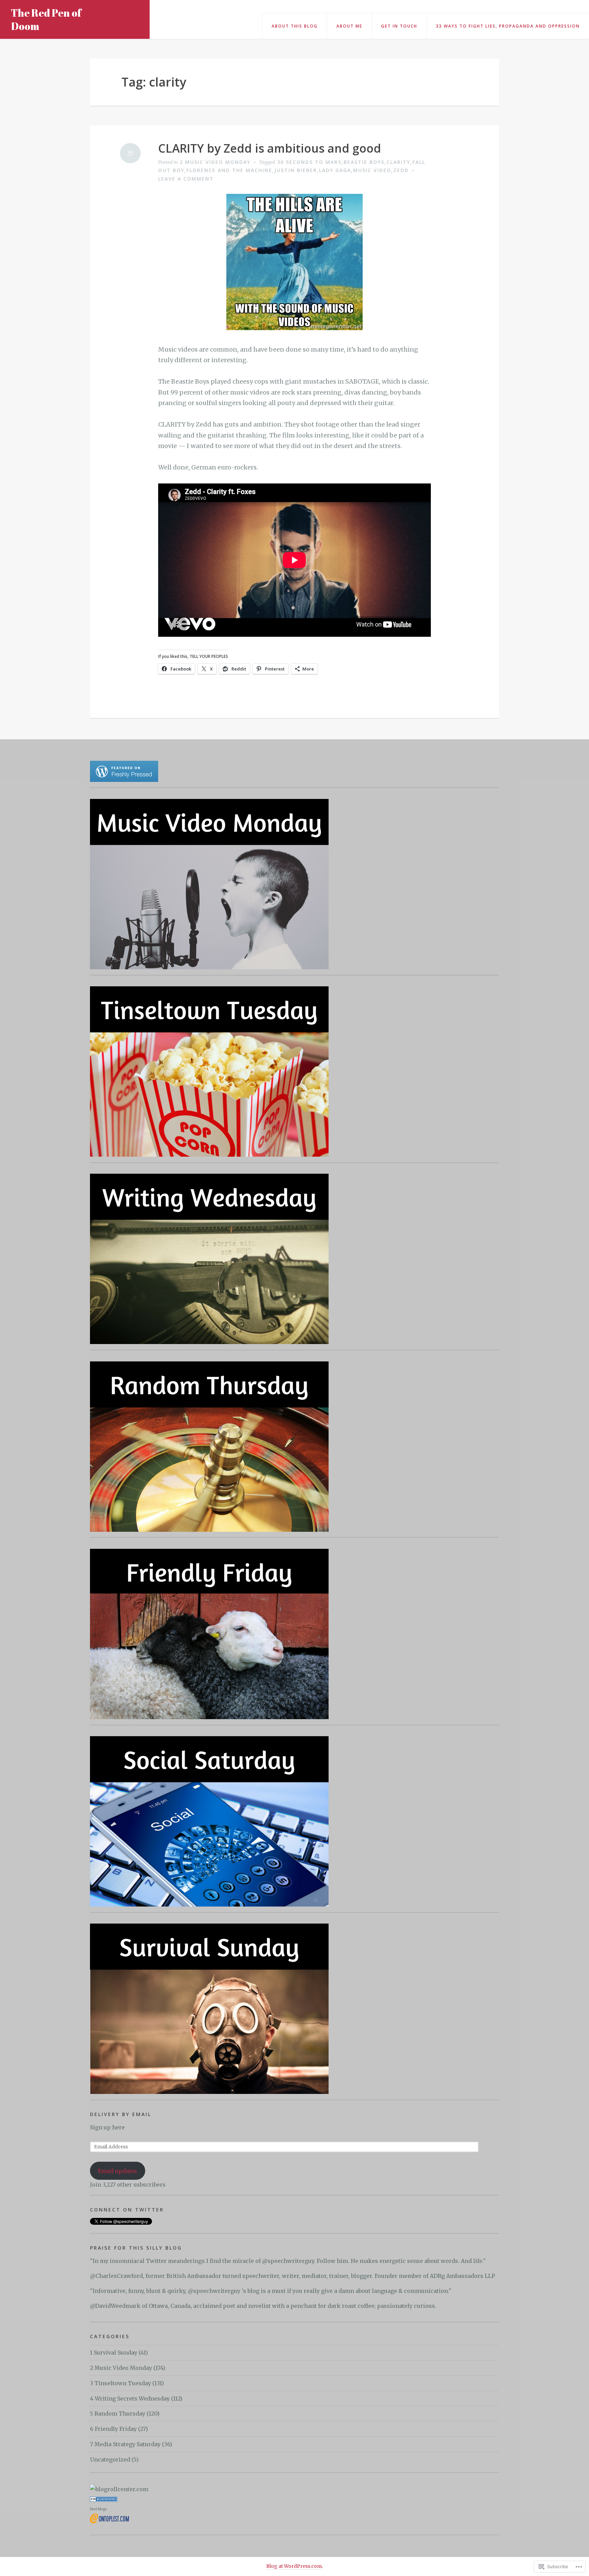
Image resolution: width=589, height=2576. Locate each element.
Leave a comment (186, 179)
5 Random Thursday (118, 2413)
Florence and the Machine (229, 170)
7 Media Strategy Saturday (125, 2444)
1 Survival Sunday (114, 2353)
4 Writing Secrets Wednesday (130, 2398)
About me (349, 26)
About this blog (295, 26)
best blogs (99, 2509)
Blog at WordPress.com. (294, 2566)
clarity (398, 162)
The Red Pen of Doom (46, 19)
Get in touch (399, 26)
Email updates (117, 2171)
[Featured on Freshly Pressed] (124, 771)
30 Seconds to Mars (309, 162)
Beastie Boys (364, 162)
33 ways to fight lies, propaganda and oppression (508, 26)
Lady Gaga (335, 170)
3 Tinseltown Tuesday (120, 2383)
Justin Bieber (296, 170)
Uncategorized (110, 2459)
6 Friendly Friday (113, 2429)
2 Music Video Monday (215, 162)
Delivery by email (121, 2114)
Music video (372, 170)
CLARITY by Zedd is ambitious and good (270, 148)
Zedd (401, 170)
